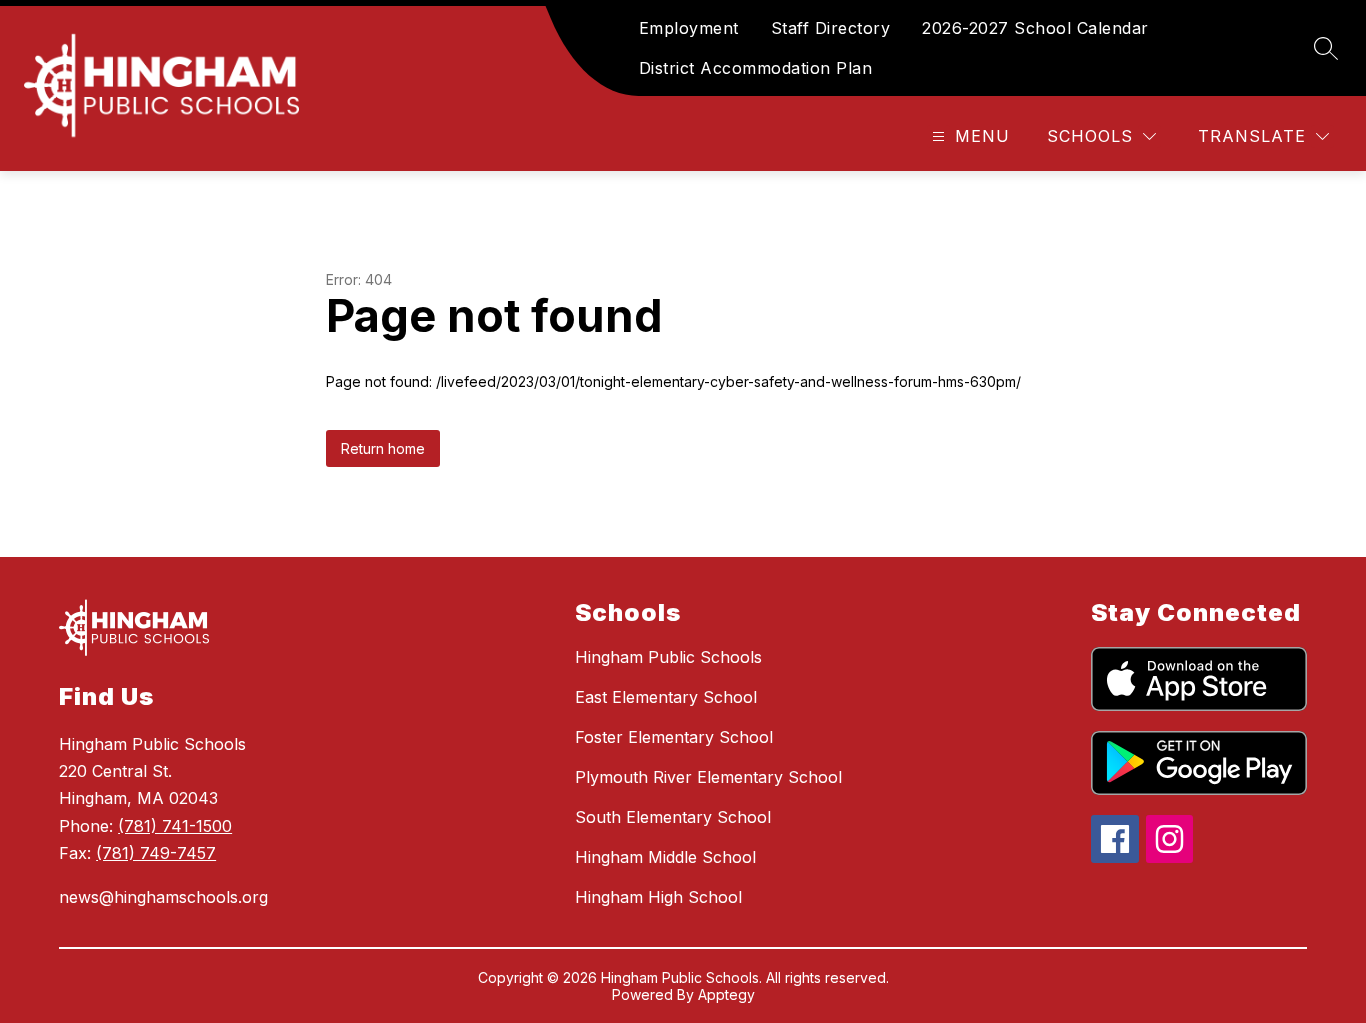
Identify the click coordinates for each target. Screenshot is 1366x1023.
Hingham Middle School (665, 857)
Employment (689, 28)
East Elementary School (666, 697)
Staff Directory (831, 28)
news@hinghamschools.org (163, 897)
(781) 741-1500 (175, 826)
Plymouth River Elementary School (708, 777)
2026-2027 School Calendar (1035, 28)
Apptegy (726, 994)
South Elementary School (673, 817)
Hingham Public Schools (668, 657)
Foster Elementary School (674, 737)
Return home (383, 448)
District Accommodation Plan (756, 68)
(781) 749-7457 (156, 853)
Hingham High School (658, 897)
